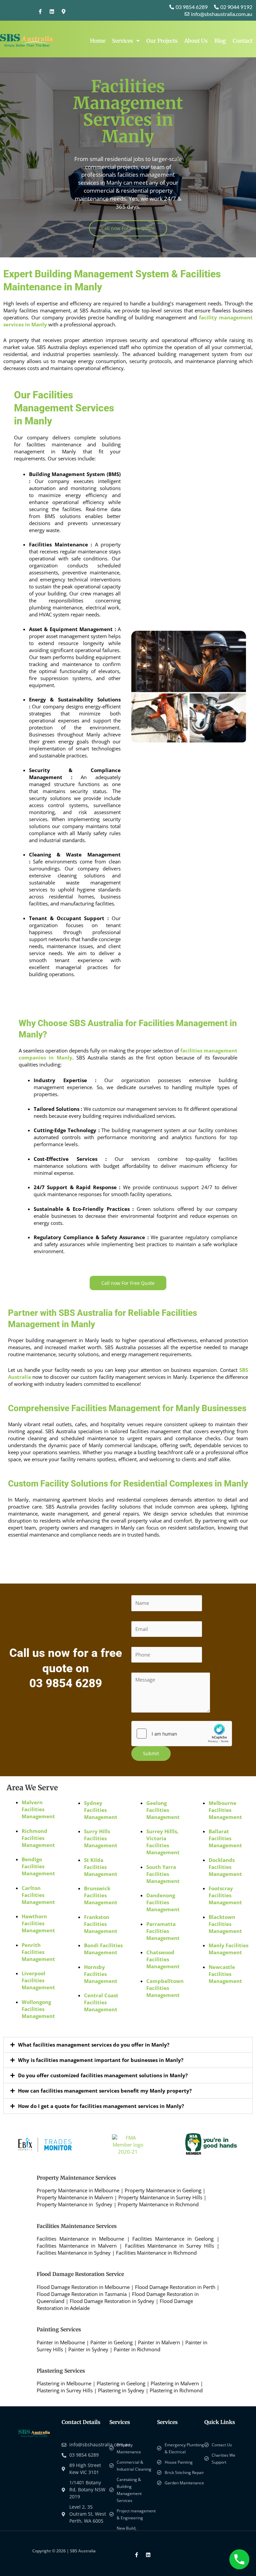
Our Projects (162, 41)
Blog (220, 41)
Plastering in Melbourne (64, 2383)
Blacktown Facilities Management (225, 1924)
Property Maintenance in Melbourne (78, 2190)
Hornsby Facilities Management (101, 1974)
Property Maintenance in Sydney (74, 2204)
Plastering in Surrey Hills (65, 2390)
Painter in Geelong (111, 2342)
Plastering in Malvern (175, 2383)
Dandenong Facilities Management (163, 1902)
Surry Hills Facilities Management (101, 1838)
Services (122, 41)
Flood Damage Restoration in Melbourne (83, 2287)
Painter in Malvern (159, 2342)
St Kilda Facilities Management (101, 1867)
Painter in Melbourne (61, 2342)
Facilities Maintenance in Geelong (173, 2239)
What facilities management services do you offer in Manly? (94, 2045)
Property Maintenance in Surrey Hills (160, 2197)
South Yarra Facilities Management (163, 1874)
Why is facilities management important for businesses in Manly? (101, 2060)
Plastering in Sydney (121, 2390)
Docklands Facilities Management (225, 1867)
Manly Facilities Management (228, 1949)
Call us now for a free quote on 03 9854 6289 (66, 1668)
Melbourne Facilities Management (225, 1810)
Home (98, 41)
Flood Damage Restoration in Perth (175, 2287)
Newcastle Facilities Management (225, 1974)
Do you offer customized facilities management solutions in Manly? (103, 2075)
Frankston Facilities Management (101, 1924)
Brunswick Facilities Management (101, 1895)
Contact (243, 41)
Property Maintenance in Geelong (163, 2190)
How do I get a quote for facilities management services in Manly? (101, 2106)
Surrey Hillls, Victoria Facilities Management (163, 1842)
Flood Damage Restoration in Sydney (112, 2301)
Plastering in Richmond (176, 2390)
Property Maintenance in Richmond (158, 2204)
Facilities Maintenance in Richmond (156, 2253)
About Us (196, 41)
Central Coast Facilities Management (101, 2002)
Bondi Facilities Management (103, 1949)
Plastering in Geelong (121, 2383)
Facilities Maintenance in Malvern (77, 2246)
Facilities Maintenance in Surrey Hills (169, 2246)
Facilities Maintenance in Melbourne (80, 2239)
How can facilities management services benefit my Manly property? (105, 2091)
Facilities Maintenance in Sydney (74, 2253)
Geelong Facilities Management (163, 1810)
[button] (128, 2045)
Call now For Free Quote (128, 228)
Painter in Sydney (88, 2349)
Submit (151, 1753)
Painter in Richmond (137, 2349)
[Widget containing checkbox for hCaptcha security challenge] (182, 1734)
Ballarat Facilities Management (225, 1838)
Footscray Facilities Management (225, 1895)
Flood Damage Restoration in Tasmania (82, 2294)
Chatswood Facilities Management (163, 1959)
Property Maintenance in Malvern (75, 2197)
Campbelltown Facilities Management (165, 1988)
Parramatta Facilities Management (163, 1931)
